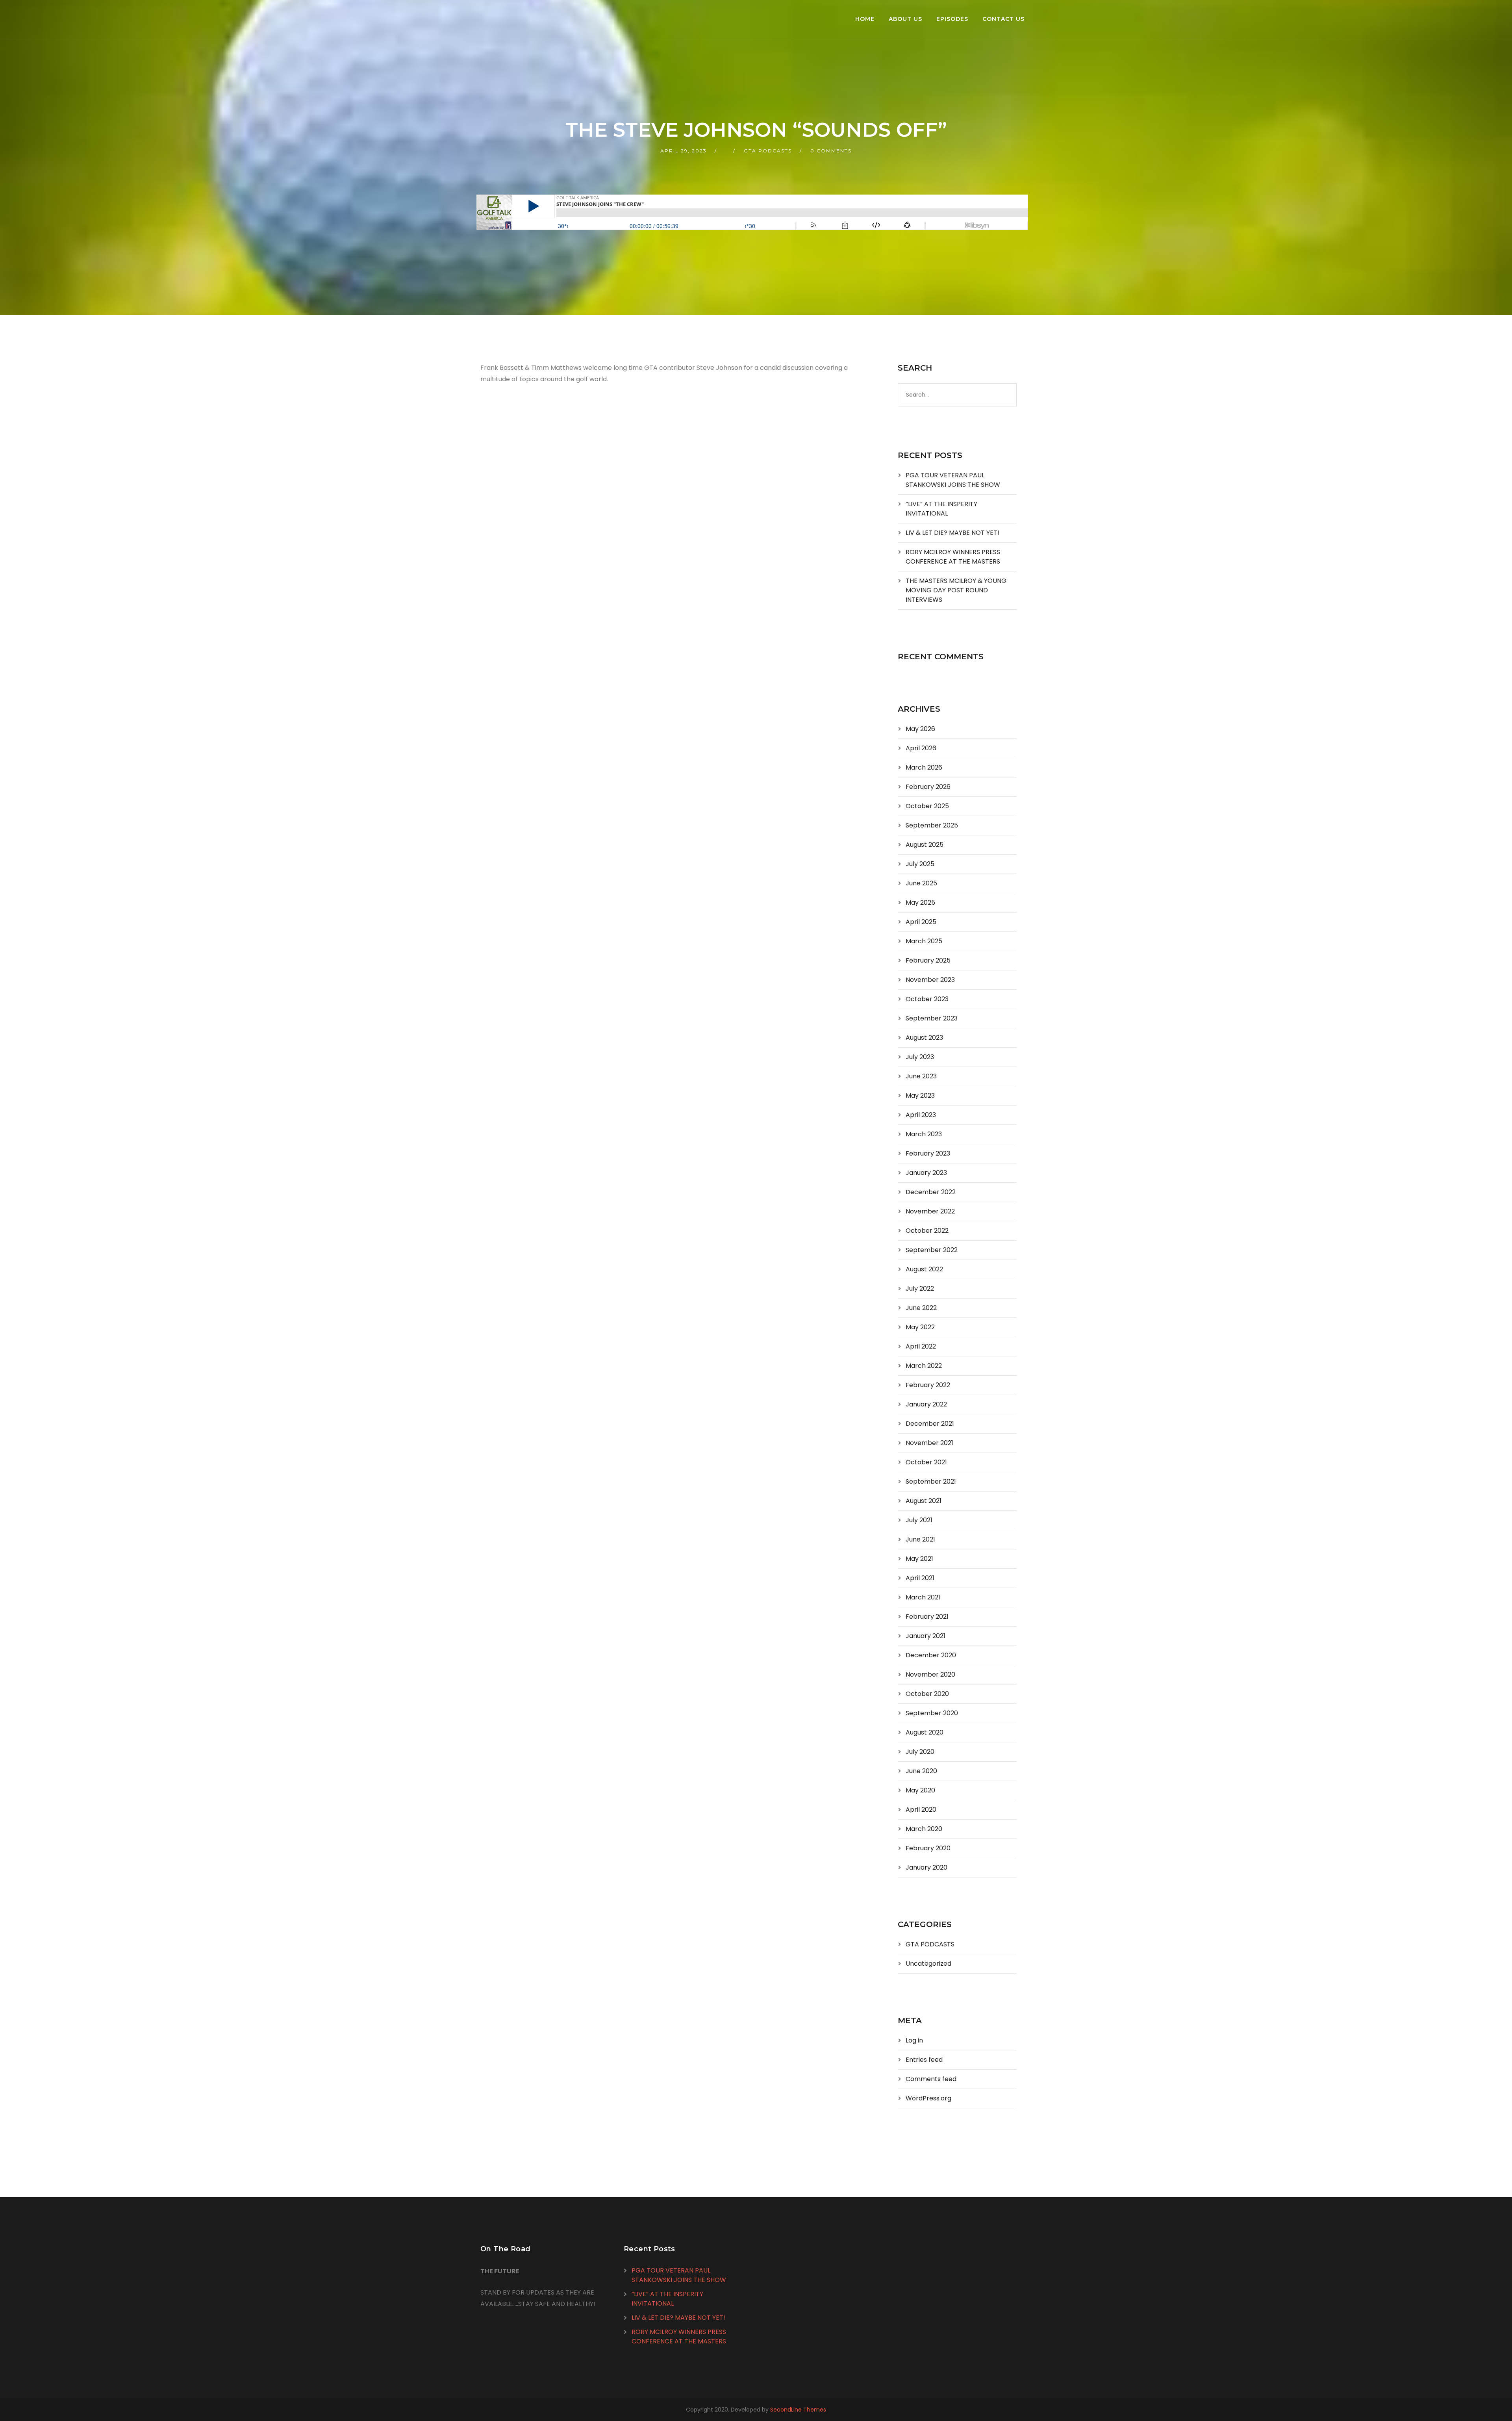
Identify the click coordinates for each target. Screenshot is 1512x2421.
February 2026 (928, 787)
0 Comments (831, 151)
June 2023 (921, 1076)
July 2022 (920, 1288)
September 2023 (932, 1018)
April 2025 (921, 922)
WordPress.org (928, 2098)
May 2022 (920, 1327)
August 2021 (924, 1501)
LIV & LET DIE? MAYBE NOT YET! (952, 533)
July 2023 (920, 1057)
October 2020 (927, 1694)
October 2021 (926, 1462)
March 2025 (924, 941)
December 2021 (930, 1424)
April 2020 (921, 1810)
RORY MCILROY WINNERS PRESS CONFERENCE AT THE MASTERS (953, 557)
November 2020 (930, 1674)
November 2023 (930, 980)
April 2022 (921, 1346)
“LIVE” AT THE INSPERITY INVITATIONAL (941, 509)
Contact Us (1003, 19)
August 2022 (924, 1269)
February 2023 (928, 1153)
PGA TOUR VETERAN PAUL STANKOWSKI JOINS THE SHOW (953, 480)
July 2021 (919, 1520)
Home (865, 19)
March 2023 (924, 1134)
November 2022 (930, 1211)
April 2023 (921, 1115)
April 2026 (921, 748)
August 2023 (924, 1038)
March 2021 (923, 1597)
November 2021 (929, 1443)
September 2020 (932, 1713)
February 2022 (928, 1385)
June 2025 (921, 883)
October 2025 (927, 806)
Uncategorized (928, 1964)
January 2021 (926, 1636)
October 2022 (927, 1231)
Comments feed (931, 2079)
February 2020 (928, 1848)
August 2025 (925, 845)
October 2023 (927, 999)
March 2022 (924, 1366)
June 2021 (920, 1539)
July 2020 (920, 1752)
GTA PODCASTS (768, 151)
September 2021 (931, 1481)
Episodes (952, 19)
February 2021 (927, 1617)
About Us (905, 19)
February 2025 (928, 960)
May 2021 (919, 1559)
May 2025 (920, 903)
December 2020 (931, 1655)
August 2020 (925, 1732)
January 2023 (926, 1173)
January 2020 (926, 1867)
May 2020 (920, 1790)
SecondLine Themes (798, 2410)
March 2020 (924, 1829)
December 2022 (931, 1192)
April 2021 (920, 1578)
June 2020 (921, 1771)
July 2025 (920, 864)
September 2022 (932, 1250)
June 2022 (921, 1308)
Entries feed (924, 2060)
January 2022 (926, 1404)
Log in (914, 2040)
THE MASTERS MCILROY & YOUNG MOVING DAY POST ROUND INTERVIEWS (956, 590)
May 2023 (920, 1095)
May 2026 (920, 729)
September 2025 (932, 825)
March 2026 (924, 767)
